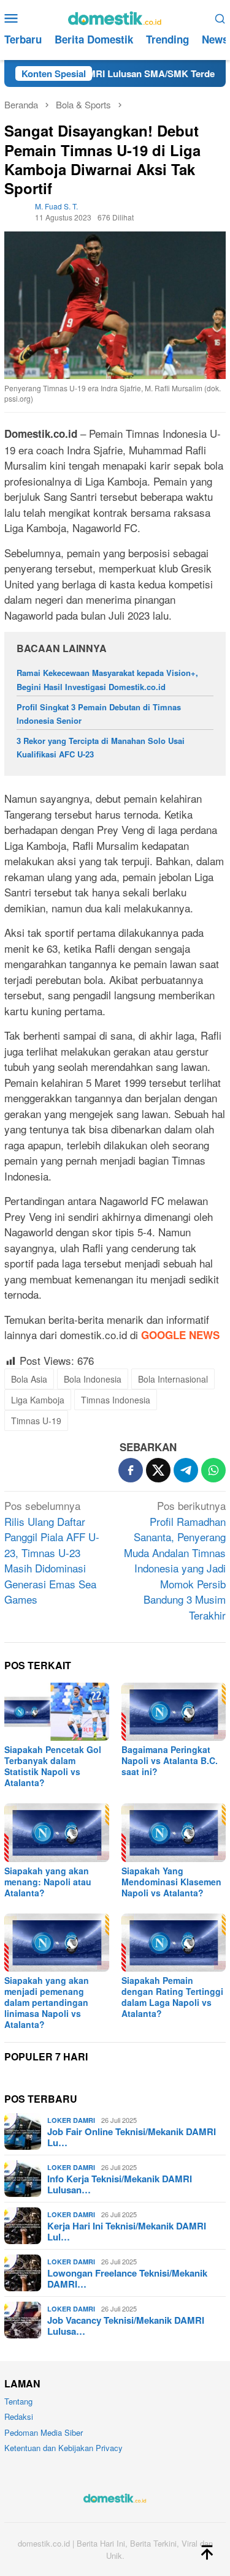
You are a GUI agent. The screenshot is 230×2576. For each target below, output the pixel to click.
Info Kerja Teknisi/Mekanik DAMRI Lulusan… (120, 2184)
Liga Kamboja (38, 1400)
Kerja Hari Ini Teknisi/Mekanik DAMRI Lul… (127, 2231)
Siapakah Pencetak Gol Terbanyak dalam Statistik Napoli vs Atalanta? (53, 1766)
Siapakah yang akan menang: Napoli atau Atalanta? (48, 1882)
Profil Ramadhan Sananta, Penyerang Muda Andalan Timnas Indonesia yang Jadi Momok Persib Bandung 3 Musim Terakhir (175, 1560)
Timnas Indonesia (116, 1400)
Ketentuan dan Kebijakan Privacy (63, 2448)
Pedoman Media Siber (44, 2432)
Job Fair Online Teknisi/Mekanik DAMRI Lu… (132, 2137)
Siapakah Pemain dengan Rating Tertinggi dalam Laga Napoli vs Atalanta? (172, 1997)
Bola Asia (29, 1379)
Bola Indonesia (93, 1379)
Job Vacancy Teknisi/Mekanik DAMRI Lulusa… (126, 2326)
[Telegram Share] (186, 1470)
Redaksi (19, 2416)
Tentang (18, 2401)
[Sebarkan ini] (131, 1470)
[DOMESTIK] (115, 16)
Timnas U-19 (36, 1421)
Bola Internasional (173, 1379)
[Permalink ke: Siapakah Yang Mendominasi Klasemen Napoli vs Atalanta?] (174, 1832)
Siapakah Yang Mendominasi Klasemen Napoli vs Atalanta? (171, 1882)
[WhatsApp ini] (213, 1470)
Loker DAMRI (71, 2120)
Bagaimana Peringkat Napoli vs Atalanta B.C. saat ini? (170, 1760)
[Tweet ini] (158, 1470)
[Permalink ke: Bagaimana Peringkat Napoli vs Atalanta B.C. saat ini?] (174, 1712)
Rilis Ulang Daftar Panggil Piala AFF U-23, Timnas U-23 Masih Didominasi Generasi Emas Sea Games (52, 1552)
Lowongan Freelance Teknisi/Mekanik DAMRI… (127, 2278)
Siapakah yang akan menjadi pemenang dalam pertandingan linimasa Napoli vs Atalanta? (47, 2002)
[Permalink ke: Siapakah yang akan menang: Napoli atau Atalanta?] (57, 1832)
